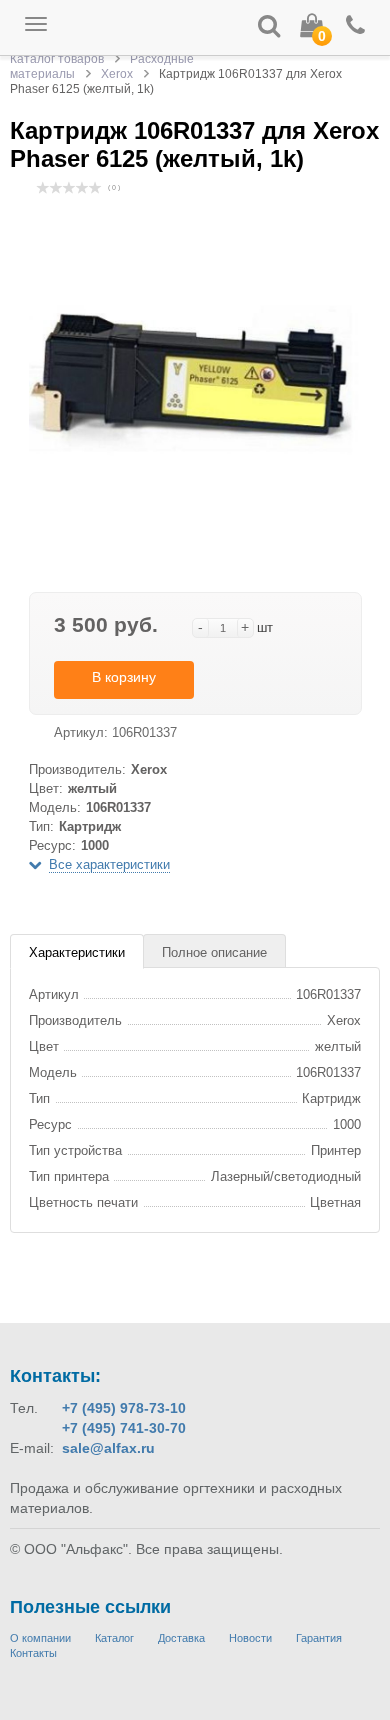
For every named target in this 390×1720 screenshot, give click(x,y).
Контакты (33, 1653)
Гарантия (319, 1638)
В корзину (124, 677)
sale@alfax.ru (108, 1448)
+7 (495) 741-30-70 (124, 1428)
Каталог (114, 1638)
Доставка (181, 1638)
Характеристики (77, 952)
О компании (40, 1638)
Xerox (117, 74)
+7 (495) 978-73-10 (124, 1408)
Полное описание (214, 952)
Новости (250, 1638)
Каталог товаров (57, 59)
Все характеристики (109, 864)
